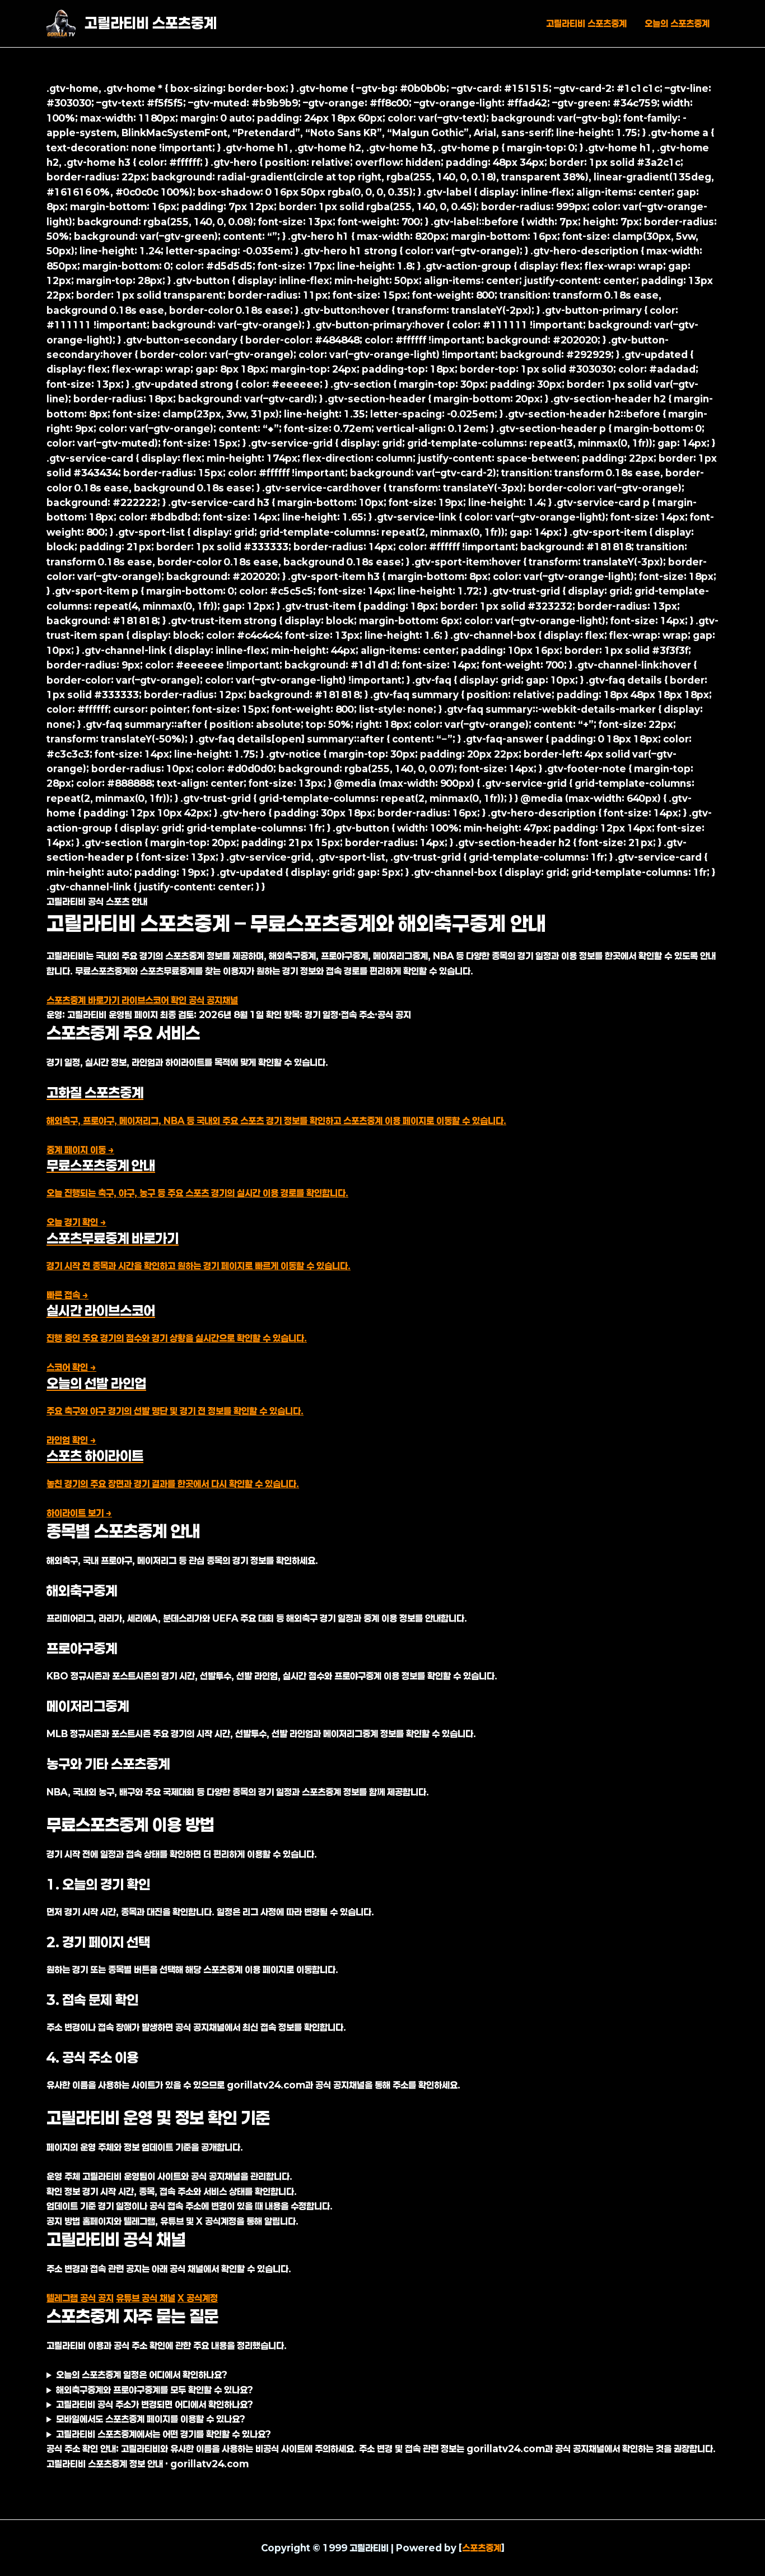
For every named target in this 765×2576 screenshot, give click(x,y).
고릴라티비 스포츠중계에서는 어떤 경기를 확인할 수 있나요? (164, 2434)
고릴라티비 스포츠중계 (151, 23)
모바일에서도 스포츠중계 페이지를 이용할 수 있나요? (151, 2419)
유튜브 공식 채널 (146, 2298)
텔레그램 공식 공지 (80, 2298)
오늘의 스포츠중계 (677, 23)
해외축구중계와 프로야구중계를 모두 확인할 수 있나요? (155, 2390)
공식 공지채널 (213, 1000)
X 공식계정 (198, 2298)
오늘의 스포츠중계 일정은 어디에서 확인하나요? (142, 2375)
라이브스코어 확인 (155, 1000)
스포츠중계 (482, 2548)
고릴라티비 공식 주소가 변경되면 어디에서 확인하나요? (155, 2404)
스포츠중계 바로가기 (84, 1000)
